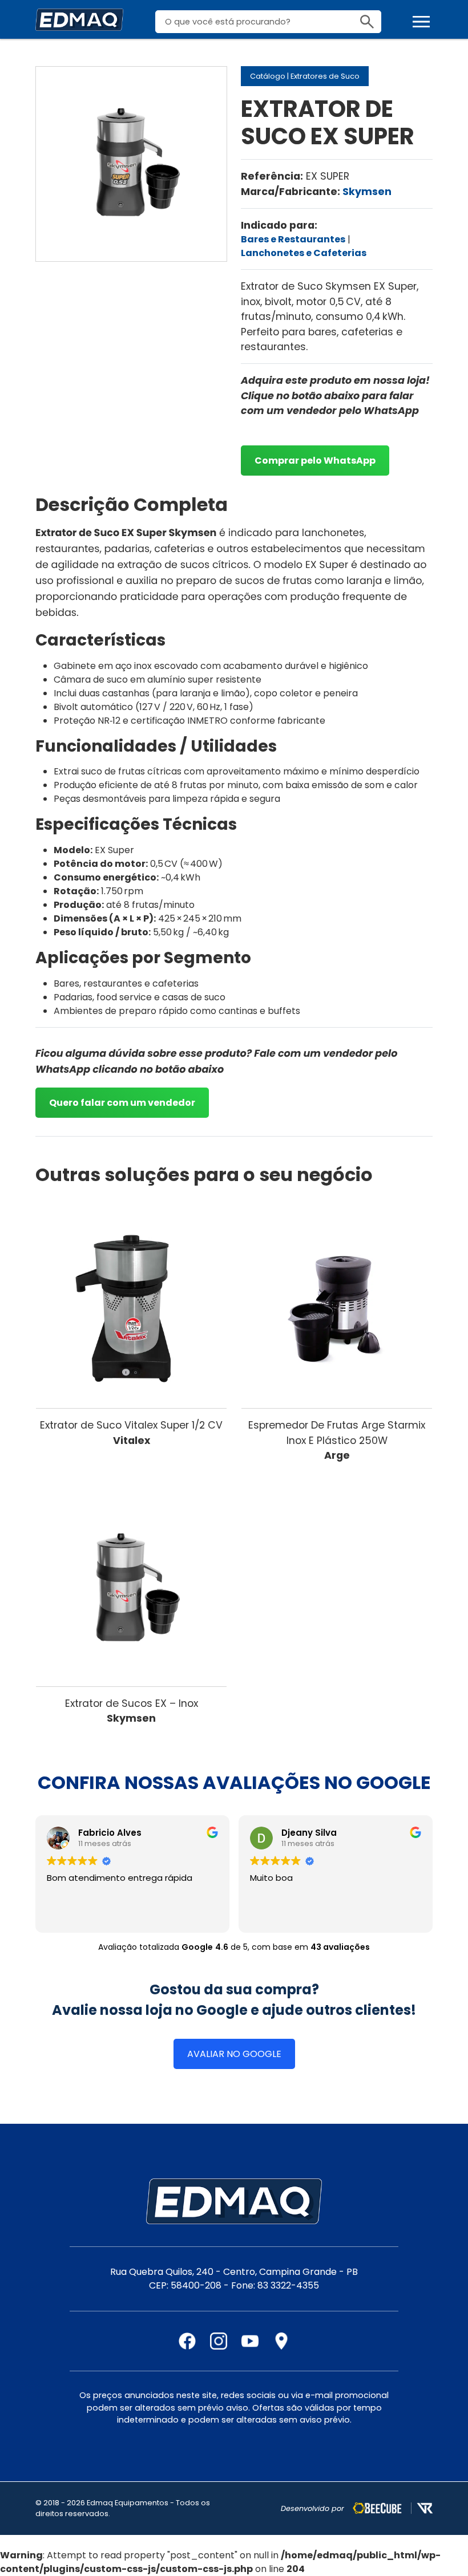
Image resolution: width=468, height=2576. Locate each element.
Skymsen (367, 192)
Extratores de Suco (325, 76)
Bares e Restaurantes (293, 239)
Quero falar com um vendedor (122, 1103)
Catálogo (268, 76)
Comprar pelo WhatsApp (315, 461)
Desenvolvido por (312, 2508)
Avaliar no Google (234, 2054)
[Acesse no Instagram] (219, 2341)
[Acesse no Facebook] (187, 2341)
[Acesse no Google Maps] (281, 2341)
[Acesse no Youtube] (250, 2341)
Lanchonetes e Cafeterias (304, 253)
